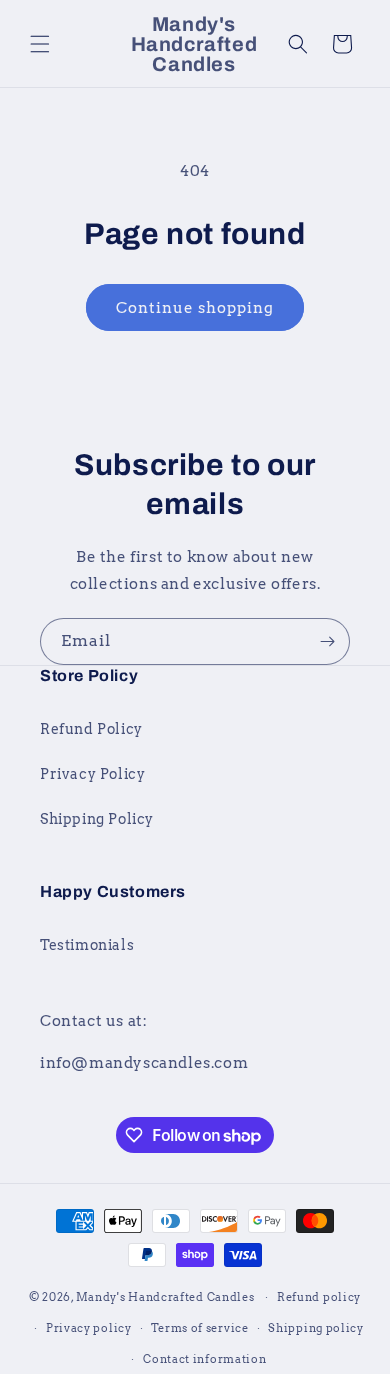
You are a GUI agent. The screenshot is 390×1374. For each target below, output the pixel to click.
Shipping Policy (97, 819)
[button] (40, 44)
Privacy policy (89, 1328)
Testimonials (87, 945)
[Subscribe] (327, 641)
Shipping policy (316, 1328)
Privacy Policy (92, 774)
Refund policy (319, 1297)
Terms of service (199, 1328)
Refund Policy (91, 729)
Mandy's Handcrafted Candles (167, 1297)
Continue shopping (195, 308)
